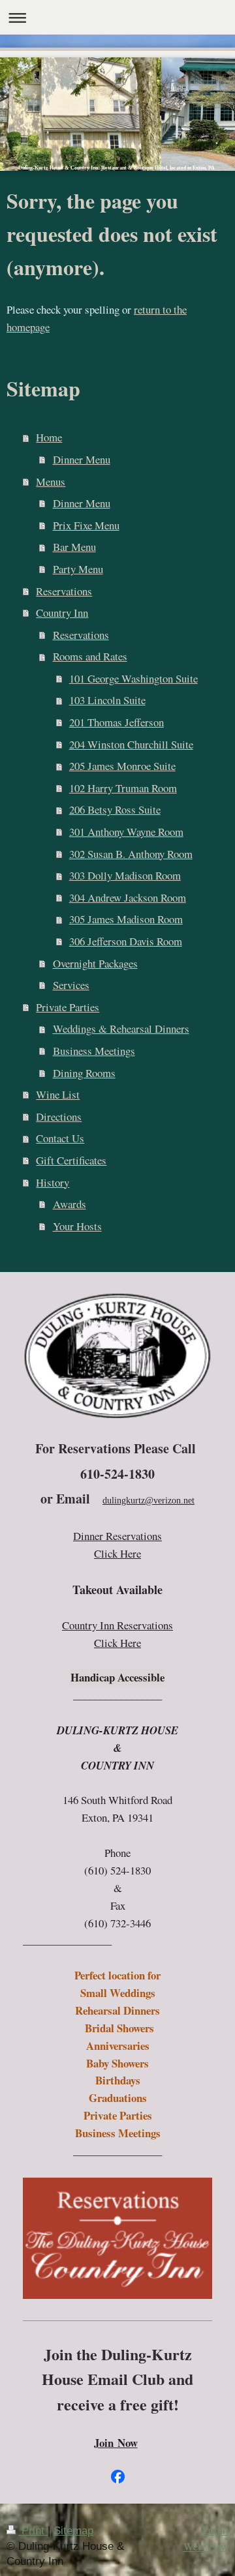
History (53, 1182)
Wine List (58, 1094)
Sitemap (73, 2531)
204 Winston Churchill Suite (131, 744)
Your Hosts (77, 1226)
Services (71, 985)
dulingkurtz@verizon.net (149, 1501)
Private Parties (68, 1007)
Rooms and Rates (90, 656)
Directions (59, 1117)
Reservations (64, 591)
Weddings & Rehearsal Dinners (121, 1029)
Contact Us (60, 1138)
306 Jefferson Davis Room (126, 941)
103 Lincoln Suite (107, 700)
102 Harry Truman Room (123, 788)
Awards (70, 1204)
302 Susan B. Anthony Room (131, 854)
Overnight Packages (95, 963)
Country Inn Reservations (117, 1625)
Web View (206, 2546)
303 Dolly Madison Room (125, 875)
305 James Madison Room (126, 919)
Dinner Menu (82, 459)
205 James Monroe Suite (122, 766)
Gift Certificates (71, 1160)
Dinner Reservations (117, 1536)
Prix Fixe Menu (86, 525)
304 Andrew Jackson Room (128, 897)
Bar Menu (74, 547)
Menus (51, 481)
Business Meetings (94, 1051)
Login (215, 2531)
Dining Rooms (84, 1073)
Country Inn (62, 613)
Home (49, 437)
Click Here (117, 1553)
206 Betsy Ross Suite (115, 809)
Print (33, 2531)
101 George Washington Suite (133, 678)
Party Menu (78, 569)
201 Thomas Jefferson (117, 722)
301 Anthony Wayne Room (126, 832)
